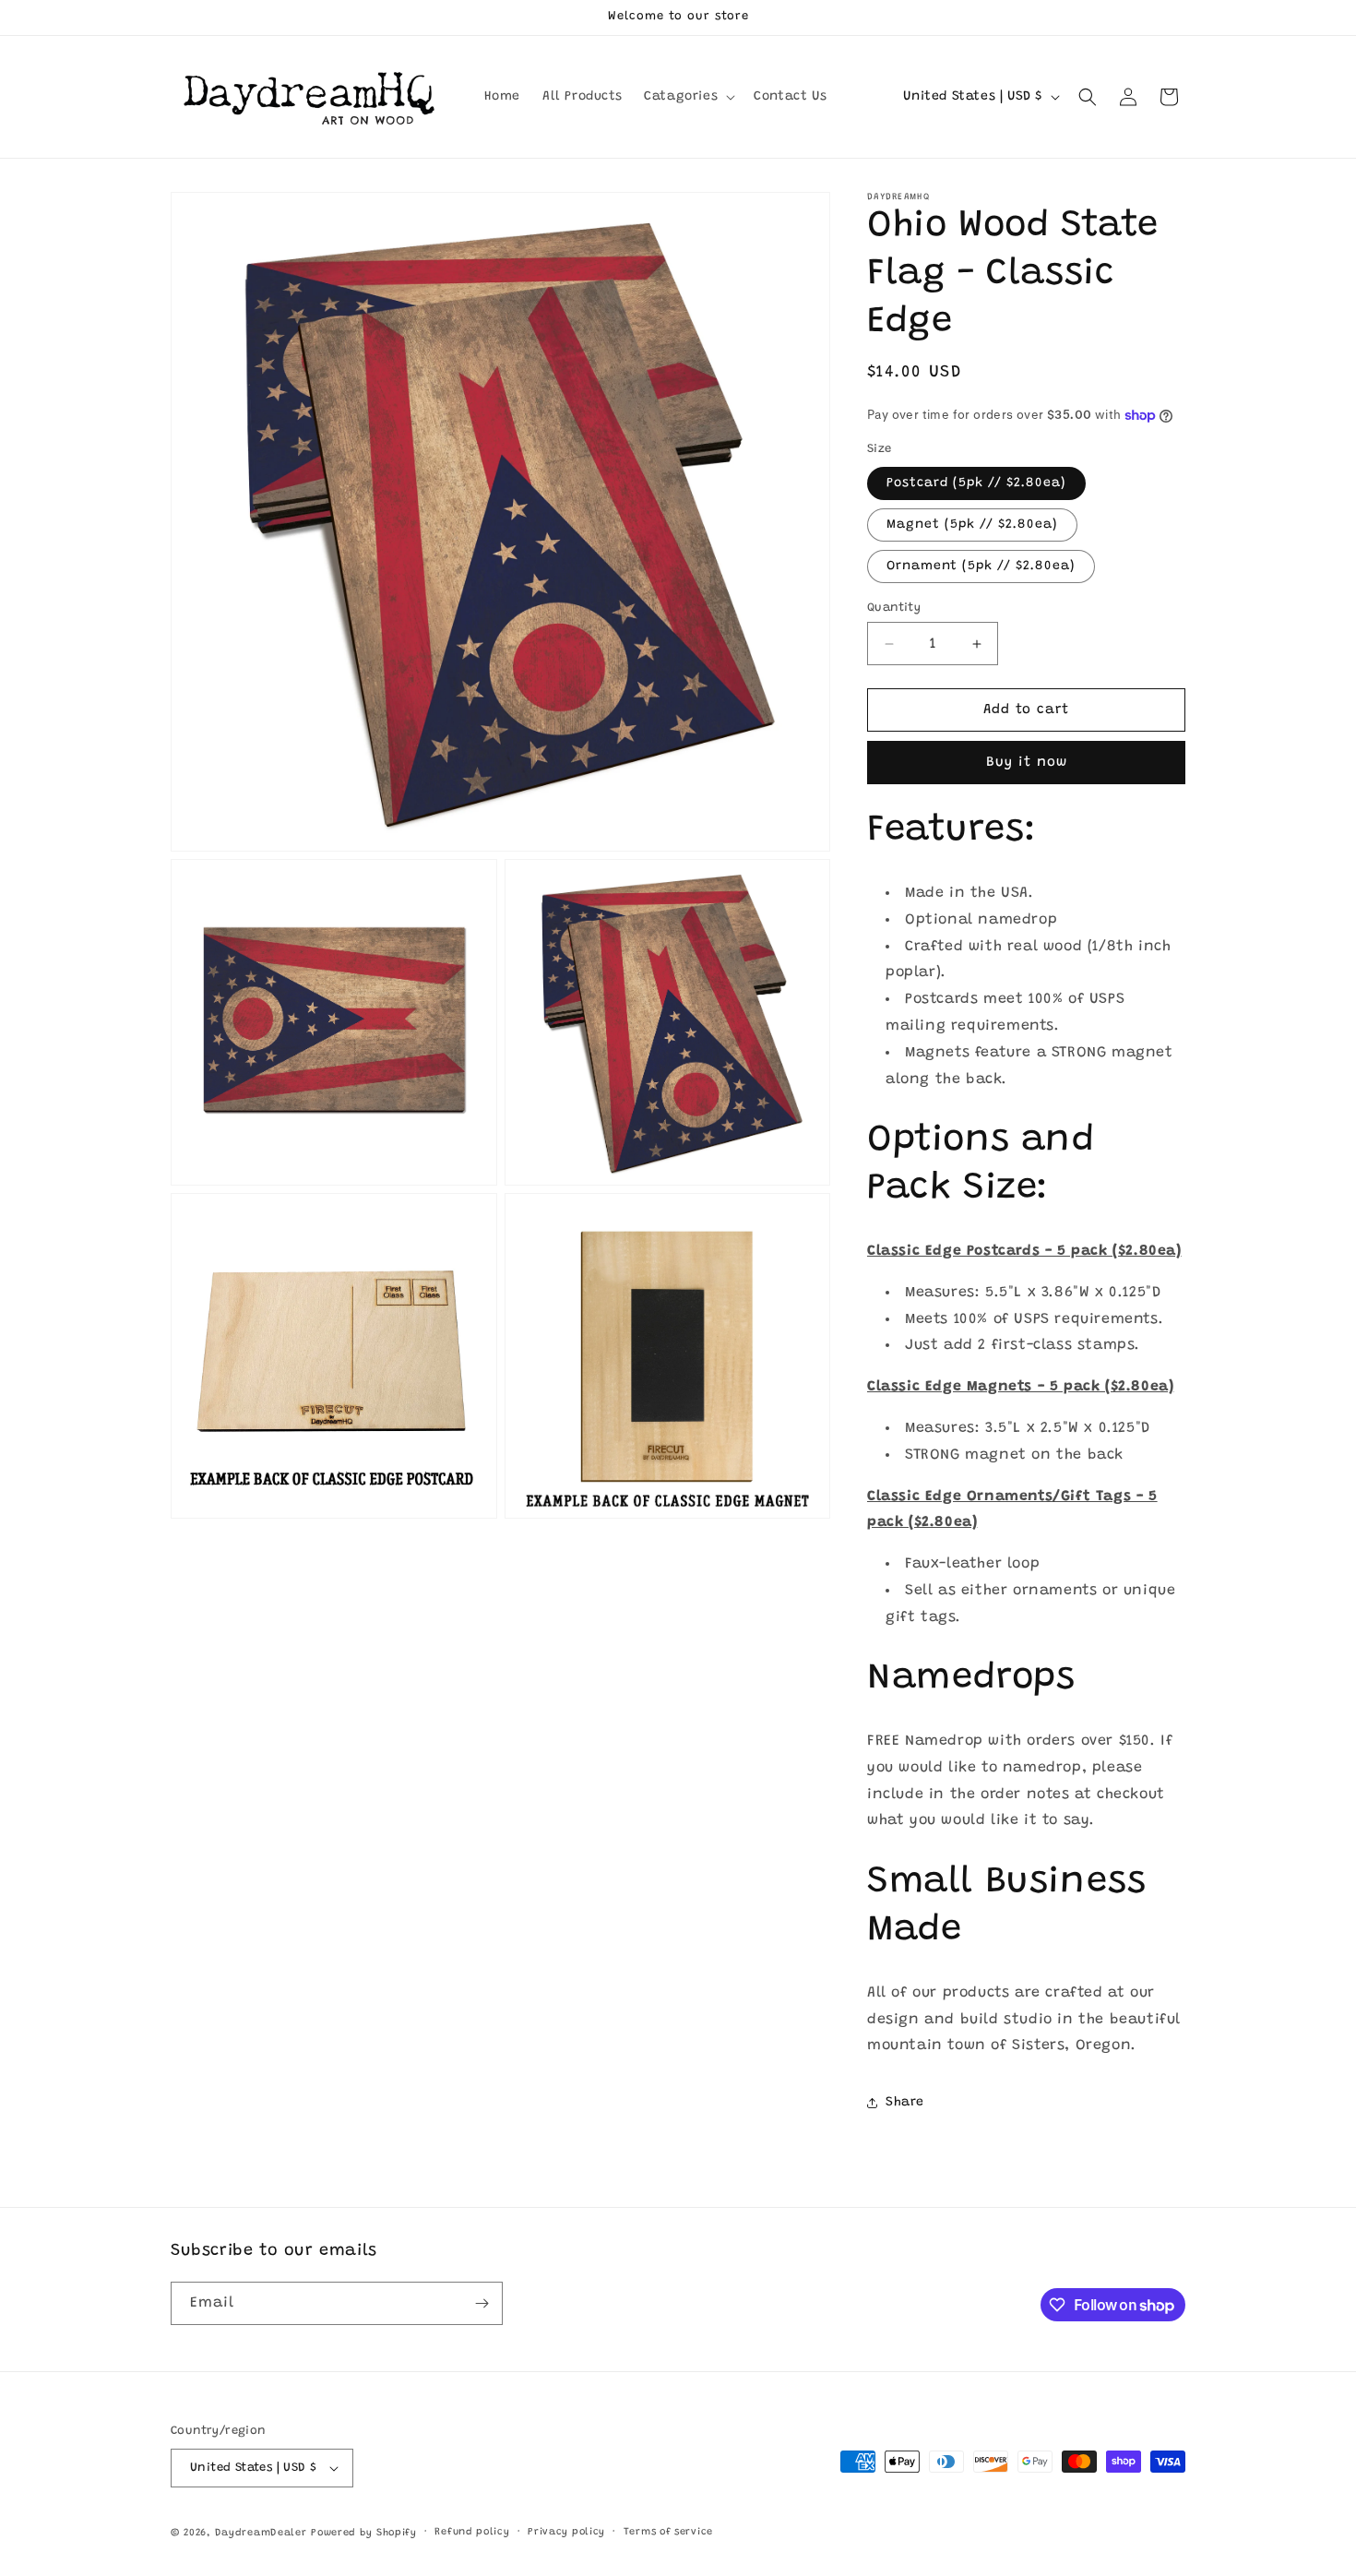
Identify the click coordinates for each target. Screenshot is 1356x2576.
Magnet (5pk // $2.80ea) (972, 525)
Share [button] (905, 2103)
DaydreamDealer (261, 2533)
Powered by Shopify (364, 2533)
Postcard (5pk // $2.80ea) (976, 483)
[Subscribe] (482, 2303)
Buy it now (1027, 763)
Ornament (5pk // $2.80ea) (981, 566)
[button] (688, 97)
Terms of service (668, 2532)
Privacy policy (566, 2532)
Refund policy (472, 2532)
